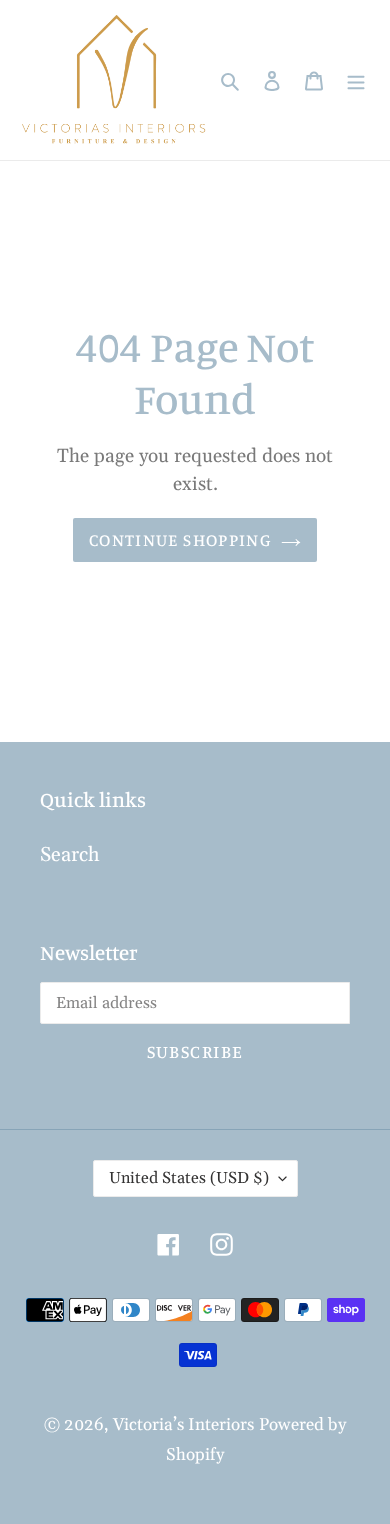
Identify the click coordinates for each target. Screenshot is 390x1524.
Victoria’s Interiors (183, 1425)
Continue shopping (180, 539)
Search (70, 855)
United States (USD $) (189, 1178)
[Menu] (356, 80)
